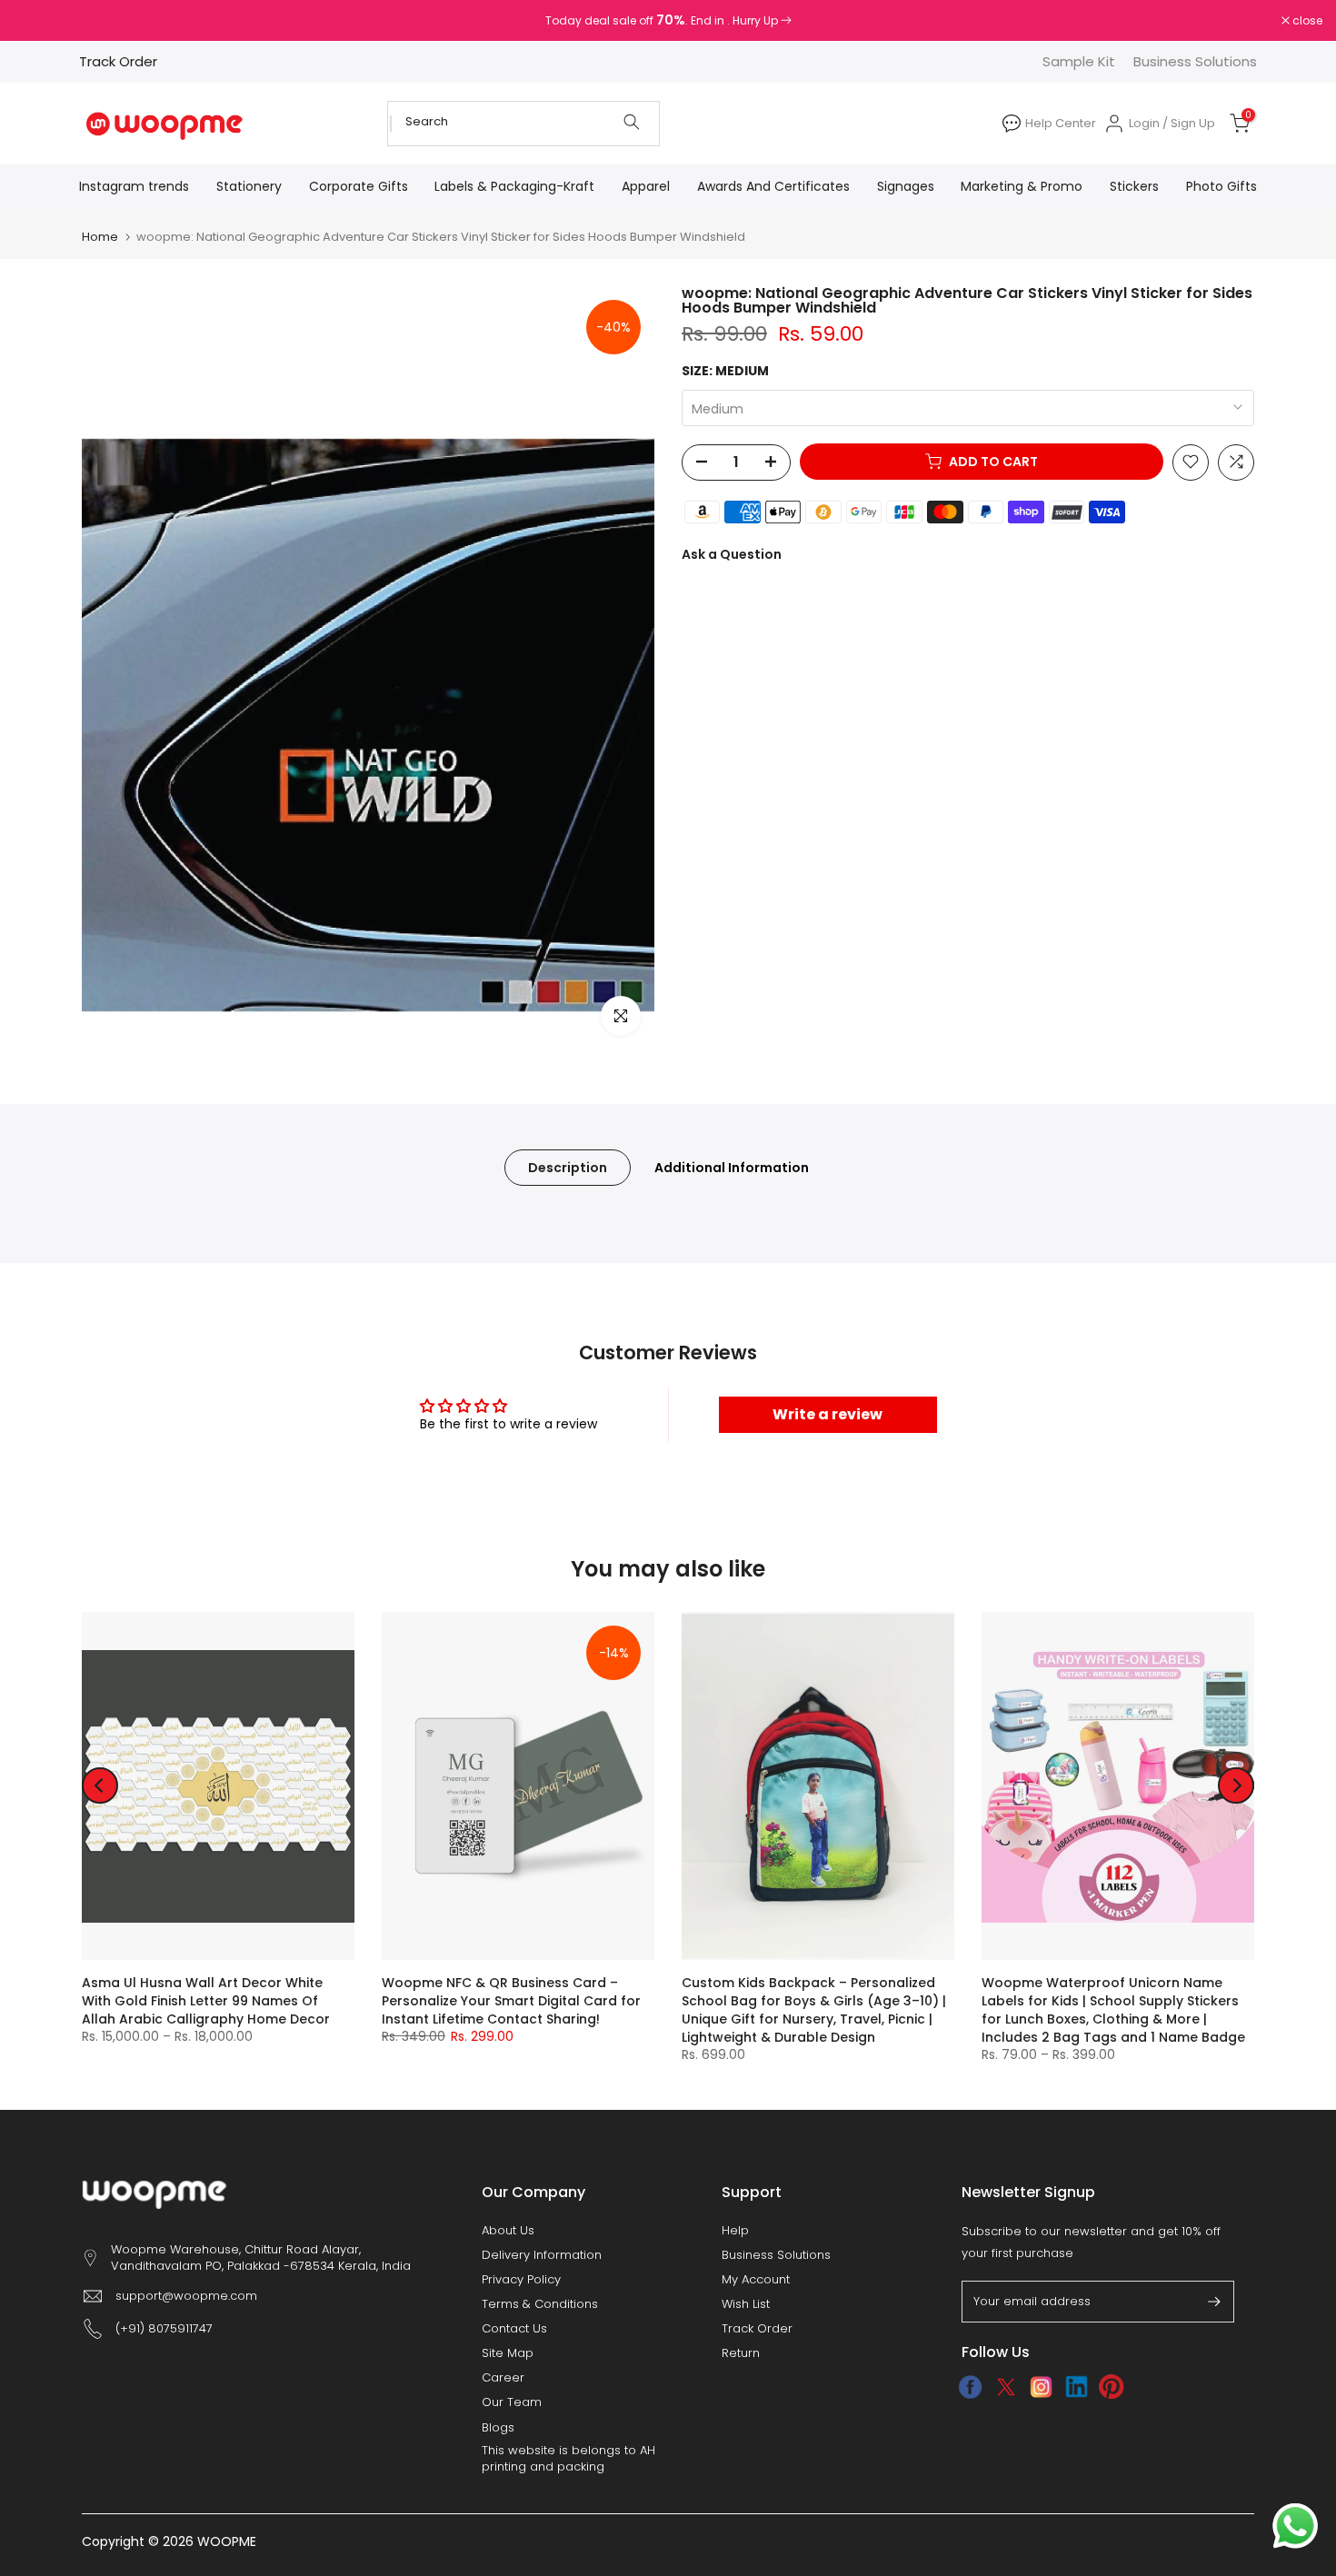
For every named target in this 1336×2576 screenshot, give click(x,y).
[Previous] (100, 1785)
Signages (906, 186)
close (38, 21)
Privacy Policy (521, 2280)
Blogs (498, 2428)
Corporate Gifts (359, 186)
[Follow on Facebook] (970, 2387)
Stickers (1134, 186)
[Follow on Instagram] (1041, 2387)
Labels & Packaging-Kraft (514, 186)
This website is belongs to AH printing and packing (568, 2459)
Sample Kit (1079, 61)
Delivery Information (542, 2255)
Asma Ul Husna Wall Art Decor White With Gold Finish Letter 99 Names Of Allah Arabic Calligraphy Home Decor (206, 2001)
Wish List (746, 2304)
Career (503, 2378)
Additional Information (732, 1167)
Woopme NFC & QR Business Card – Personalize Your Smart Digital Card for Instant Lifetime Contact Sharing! (511, 2001)
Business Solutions (1195, 61)
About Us (508, 2231)
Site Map (508, 2353)
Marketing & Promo (1022, 186)
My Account (756, 2280)
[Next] (1236, 1785)
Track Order (118, 61)
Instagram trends (134, 186)
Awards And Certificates (773, 186)
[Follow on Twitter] (1006, 2387)
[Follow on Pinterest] (1112, 2387)
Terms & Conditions (540, 2304)
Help (735, 2231)
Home (100, 237)
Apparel (646, 186)
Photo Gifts (1221, 186)
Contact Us (514, 2329)
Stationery (249, 186)
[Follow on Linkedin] (1077, 2387)
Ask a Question (732, 553)
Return (741, 2353)
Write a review (828, 1414)
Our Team (512, 2402)
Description (568, 1167)
